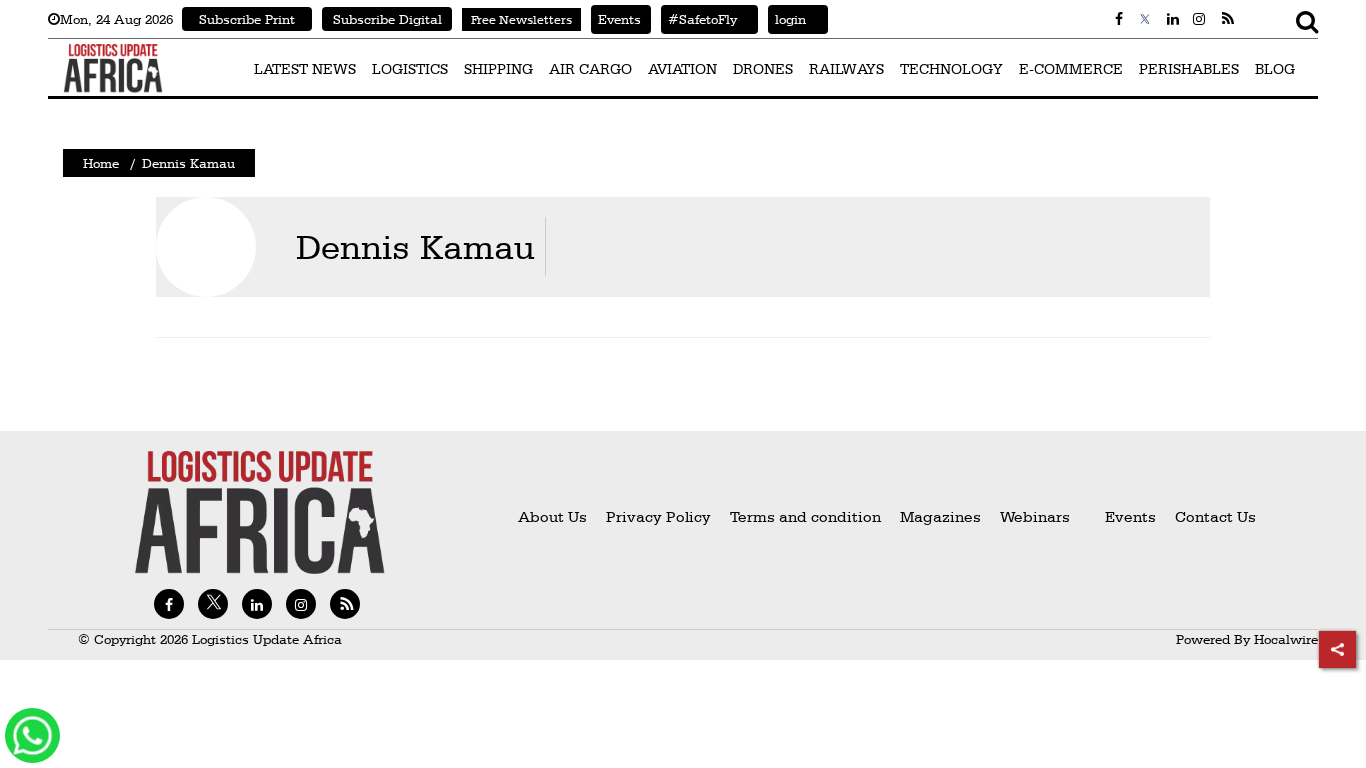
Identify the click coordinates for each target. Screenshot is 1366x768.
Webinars (1035, 516)
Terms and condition (807, 516)
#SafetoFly (699, 19)
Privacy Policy (658, 516)
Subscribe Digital (387, 19)
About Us (552, 516)
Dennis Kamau (415, 246)
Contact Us (1215, 516)
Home (101, 163)
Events (616, 19)
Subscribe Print (247, 19)
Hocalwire (1286, 639)
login (787, 19)
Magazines (942, 516)
